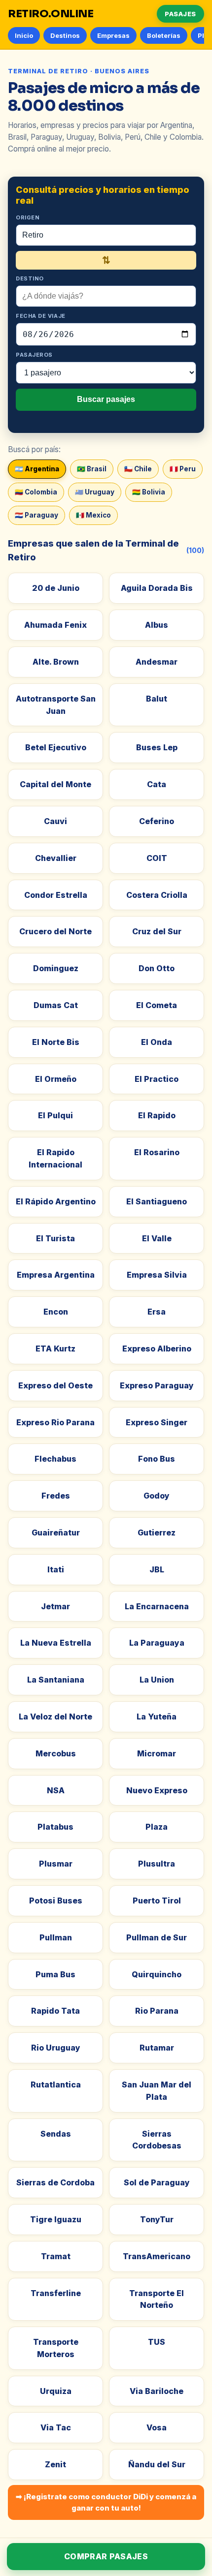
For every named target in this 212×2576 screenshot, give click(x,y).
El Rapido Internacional (55, 1158)
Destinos (65, 35)
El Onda (157, 1042)
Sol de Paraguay (157, 2182)
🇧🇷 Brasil (92, 469)
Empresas (113, 35)
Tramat (56, 2256)
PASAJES (180, 14)
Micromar (157, 1753)
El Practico (157, 1079)
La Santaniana (56, 1680)
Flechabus (55, 1459)
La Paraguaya (157, 1643)
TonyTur (157, 2219)
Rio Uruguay (56, 2048)
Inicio (24, 35)
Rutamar (157, 2048)
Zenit (55, 2464)
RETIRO (51, 14)
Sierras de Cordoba (55, 2182)
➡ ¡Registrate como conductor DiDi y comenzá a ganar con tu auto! (106, 2502)
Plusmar (56, 1864)
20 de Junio (56, 588)
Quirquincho (157, 1974)
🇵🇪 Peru (183, 469)
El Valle (157, 1238)
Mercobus (56, 1753)
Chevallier (56, 858)
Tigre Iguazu (56, 2219)
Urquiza (56, 2391)
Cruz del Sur (157, 931)
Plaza (157, 1827)
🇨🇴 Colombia (36, 492)
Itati (56, 1569)
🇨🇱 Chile (138, 469)
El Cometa (157, 1005)
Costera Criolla (157, 895)
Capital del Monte (55, 784)
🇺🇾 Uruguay (95, 492)
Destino (30, 278)
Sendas (56, 2134)
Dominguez (56, 968)
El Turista (55, 1238)
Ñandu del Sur (157, 2464)
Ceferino (157, 821)
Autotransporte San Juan (56, 705)
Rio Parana (157, 2011)
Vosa (157, 2427)
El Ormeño (56, 1079)
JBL (157, 1569)
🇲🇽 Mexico (93, 515)
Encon (56, 1312)
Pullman (56, 1937)
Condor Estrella (56, 895)
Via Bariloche (157, 2391)
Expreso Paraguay (157, 1385)
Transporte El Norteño (157, 2299)
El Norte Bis (56, 1042)
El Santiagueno (157, 1201)
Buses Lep (157, 747)
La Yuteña (157, 1717)
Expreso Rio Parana (55, 1422)
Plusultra (157, 1864)
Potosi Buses (56, 1901)
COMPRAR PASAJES (106, 2556)
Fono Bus (157, 1459)
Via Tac (56, 2427)
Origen (28, 217)
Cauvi (55, 821)
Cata (157, 784)
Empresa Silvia (157, 1275)
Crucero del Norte (55, 931)
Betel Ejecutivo (56, 747)
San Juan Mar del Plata (157, 2091)
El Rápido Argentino (56, 1201)
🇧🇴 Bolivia (149, 492)
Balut (157, 699)
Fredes (56, 1496)
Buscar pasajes (106, 399)
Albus (157, 625)
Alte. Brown (56, 662)
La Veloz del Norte (55, 1717)
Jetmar (55, 1606)
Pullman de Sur (157, 1937)
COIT (157, 858)
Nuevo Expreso (157, 1790)
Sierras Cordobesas (157, 2140)
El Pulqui (55, 1115)
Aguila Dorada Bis (157, 588)
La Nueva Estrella (56, 1643)
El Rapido (157, 1115)
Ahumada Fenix (55, 625)
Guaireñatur (56, 1533)
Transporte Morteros (56, 2348)
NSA (56, 1790)
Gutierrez (157, 1533)
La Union (157, 1680)
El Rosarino (157, 1152)
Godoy (157, 1496)
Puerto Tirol (157, 1901)
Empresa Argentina (56, 1275)
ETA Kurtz (55, 1349)
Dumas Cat (56, 1005)
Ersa (157, 1312)
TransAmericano (157, 2256)
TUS (157, 2342)
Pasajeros (34, 355)
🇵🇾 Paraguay (36, 515)
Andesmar (157, 662)
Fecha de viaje (41, 316)
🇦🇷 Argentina (37, 469)
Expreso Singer (157, 1422)
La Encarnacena (157, 1606)
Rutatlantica (56, 2085)
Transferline (56, 2293)
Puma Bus (55, 1974)
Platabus (55, 1827)
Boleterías (164, 35)
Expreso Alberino (157, 1349)
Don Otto (157, 968)
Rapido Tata (55, 2011)
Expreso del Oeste (55, 1385)
